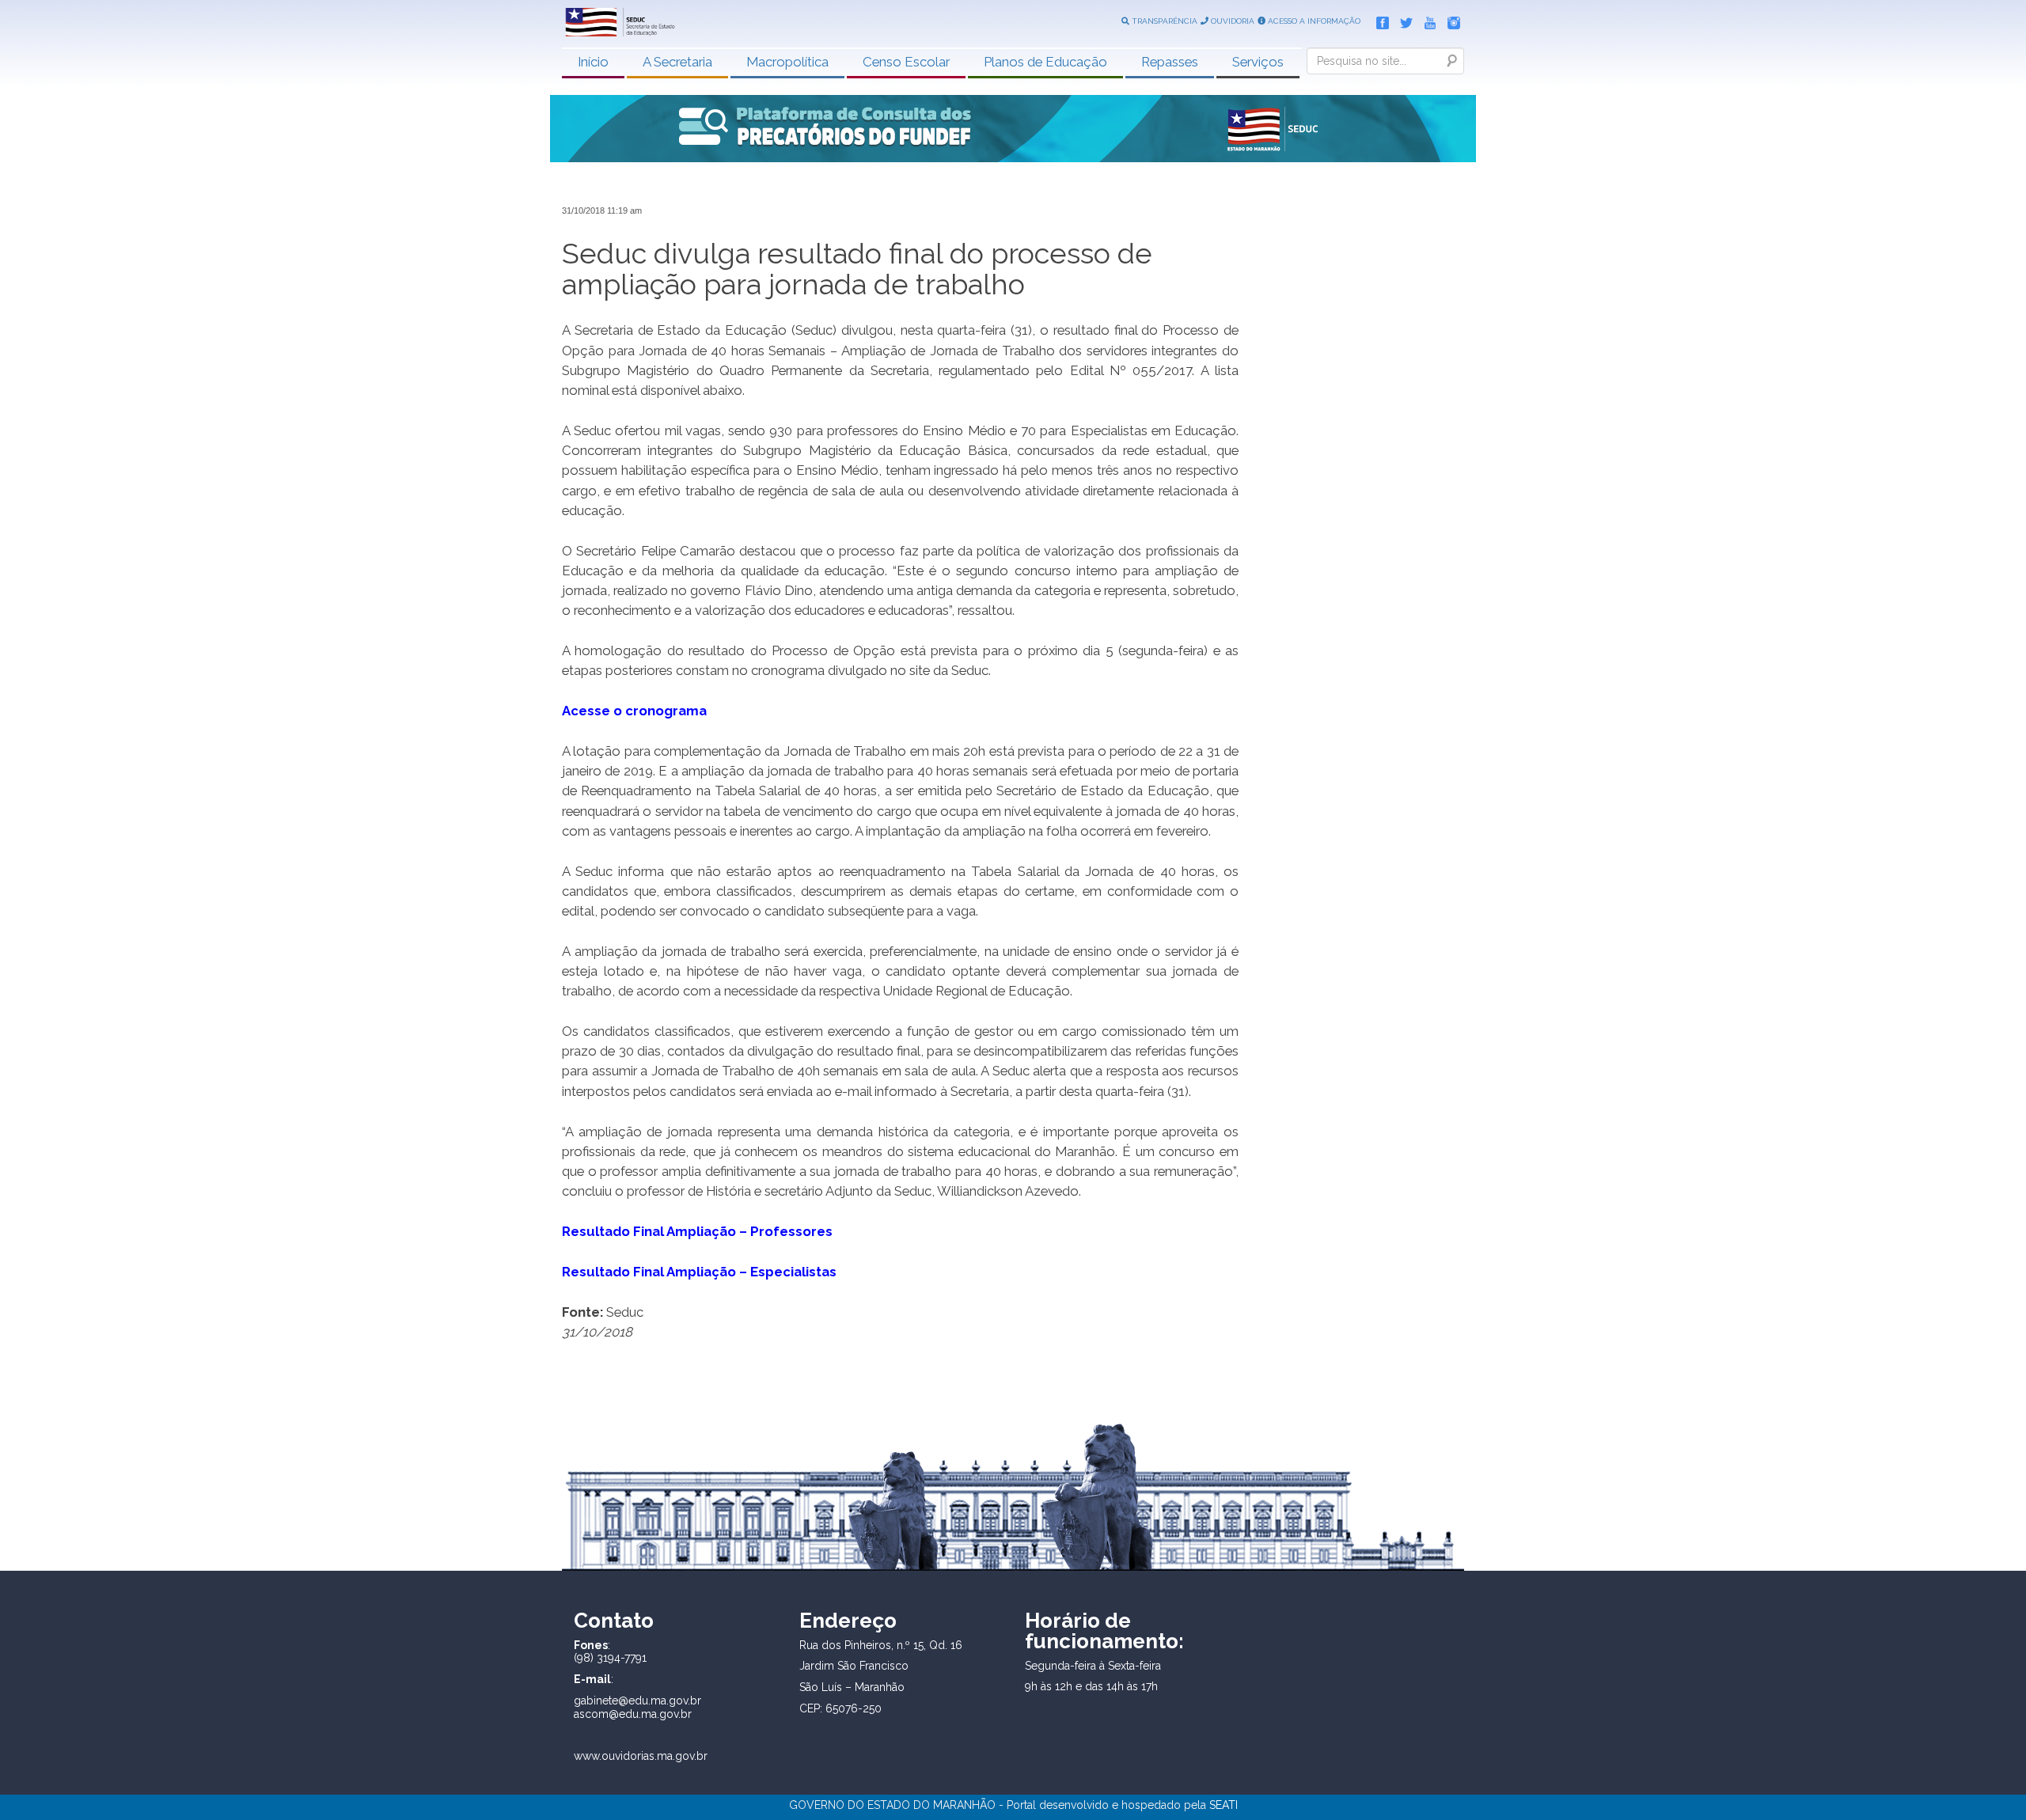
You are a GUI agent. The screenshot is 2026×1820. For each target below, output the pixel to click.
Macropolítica (787, 62)
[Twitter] (1402, 20)
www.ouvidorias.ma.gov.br (641, 1756)
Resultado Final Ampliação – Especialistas (699, 1272)
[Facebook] (1379, 20)
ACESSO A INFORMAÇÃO (1313, 21)
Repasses (1170, 62)
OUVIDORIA (1231, 21)
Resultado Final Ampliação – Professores (697, 1231)
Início (593, 62)
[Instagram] (1450, 20)
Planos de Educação (1045, 62)
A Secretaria (677, 62)
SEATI (1224, 1805)
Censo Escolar (906, 62)
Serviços (1258, 62)
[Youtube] (1426, 20)
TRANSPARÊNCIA (1163, 21)
